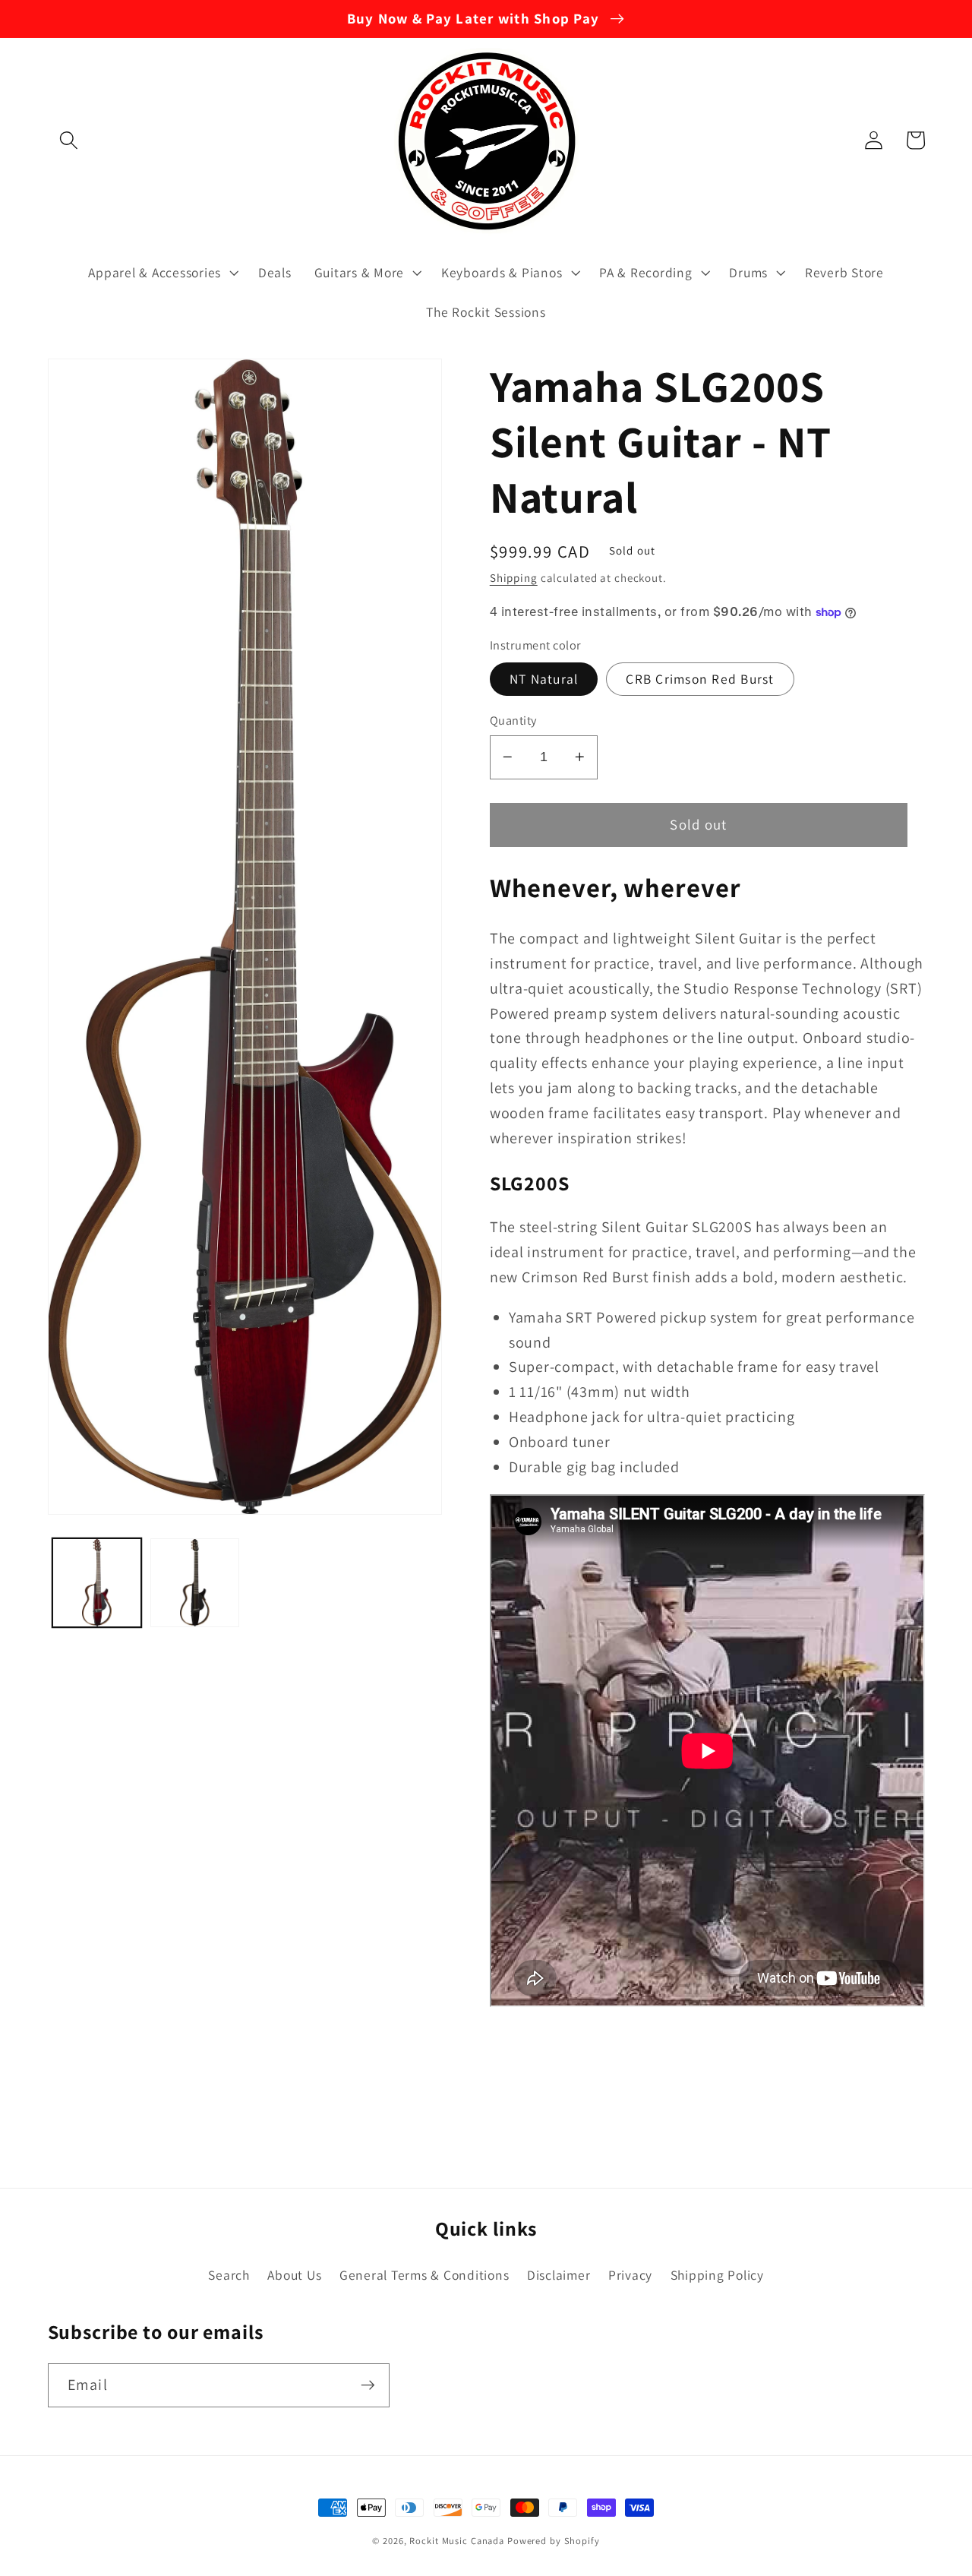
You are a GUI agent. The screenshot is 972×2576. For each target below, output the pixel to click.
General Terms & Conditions (424, 2275)
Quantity (513, 720)
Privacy (630, 2275)
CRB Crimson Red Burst (700, 679)
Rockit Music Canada (457, 2541)
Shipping (514, 578)
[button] (69, 140)
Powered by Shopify (554, 2541)
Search (229, 2275)
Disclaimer (559, 2275)
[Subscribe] (368, 2385)
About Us (294, 2275)
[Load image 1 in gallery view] (97, 1583)
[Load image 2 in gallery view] (195, 1583)
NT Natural (544, 679)
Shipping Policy (717, 2275)
